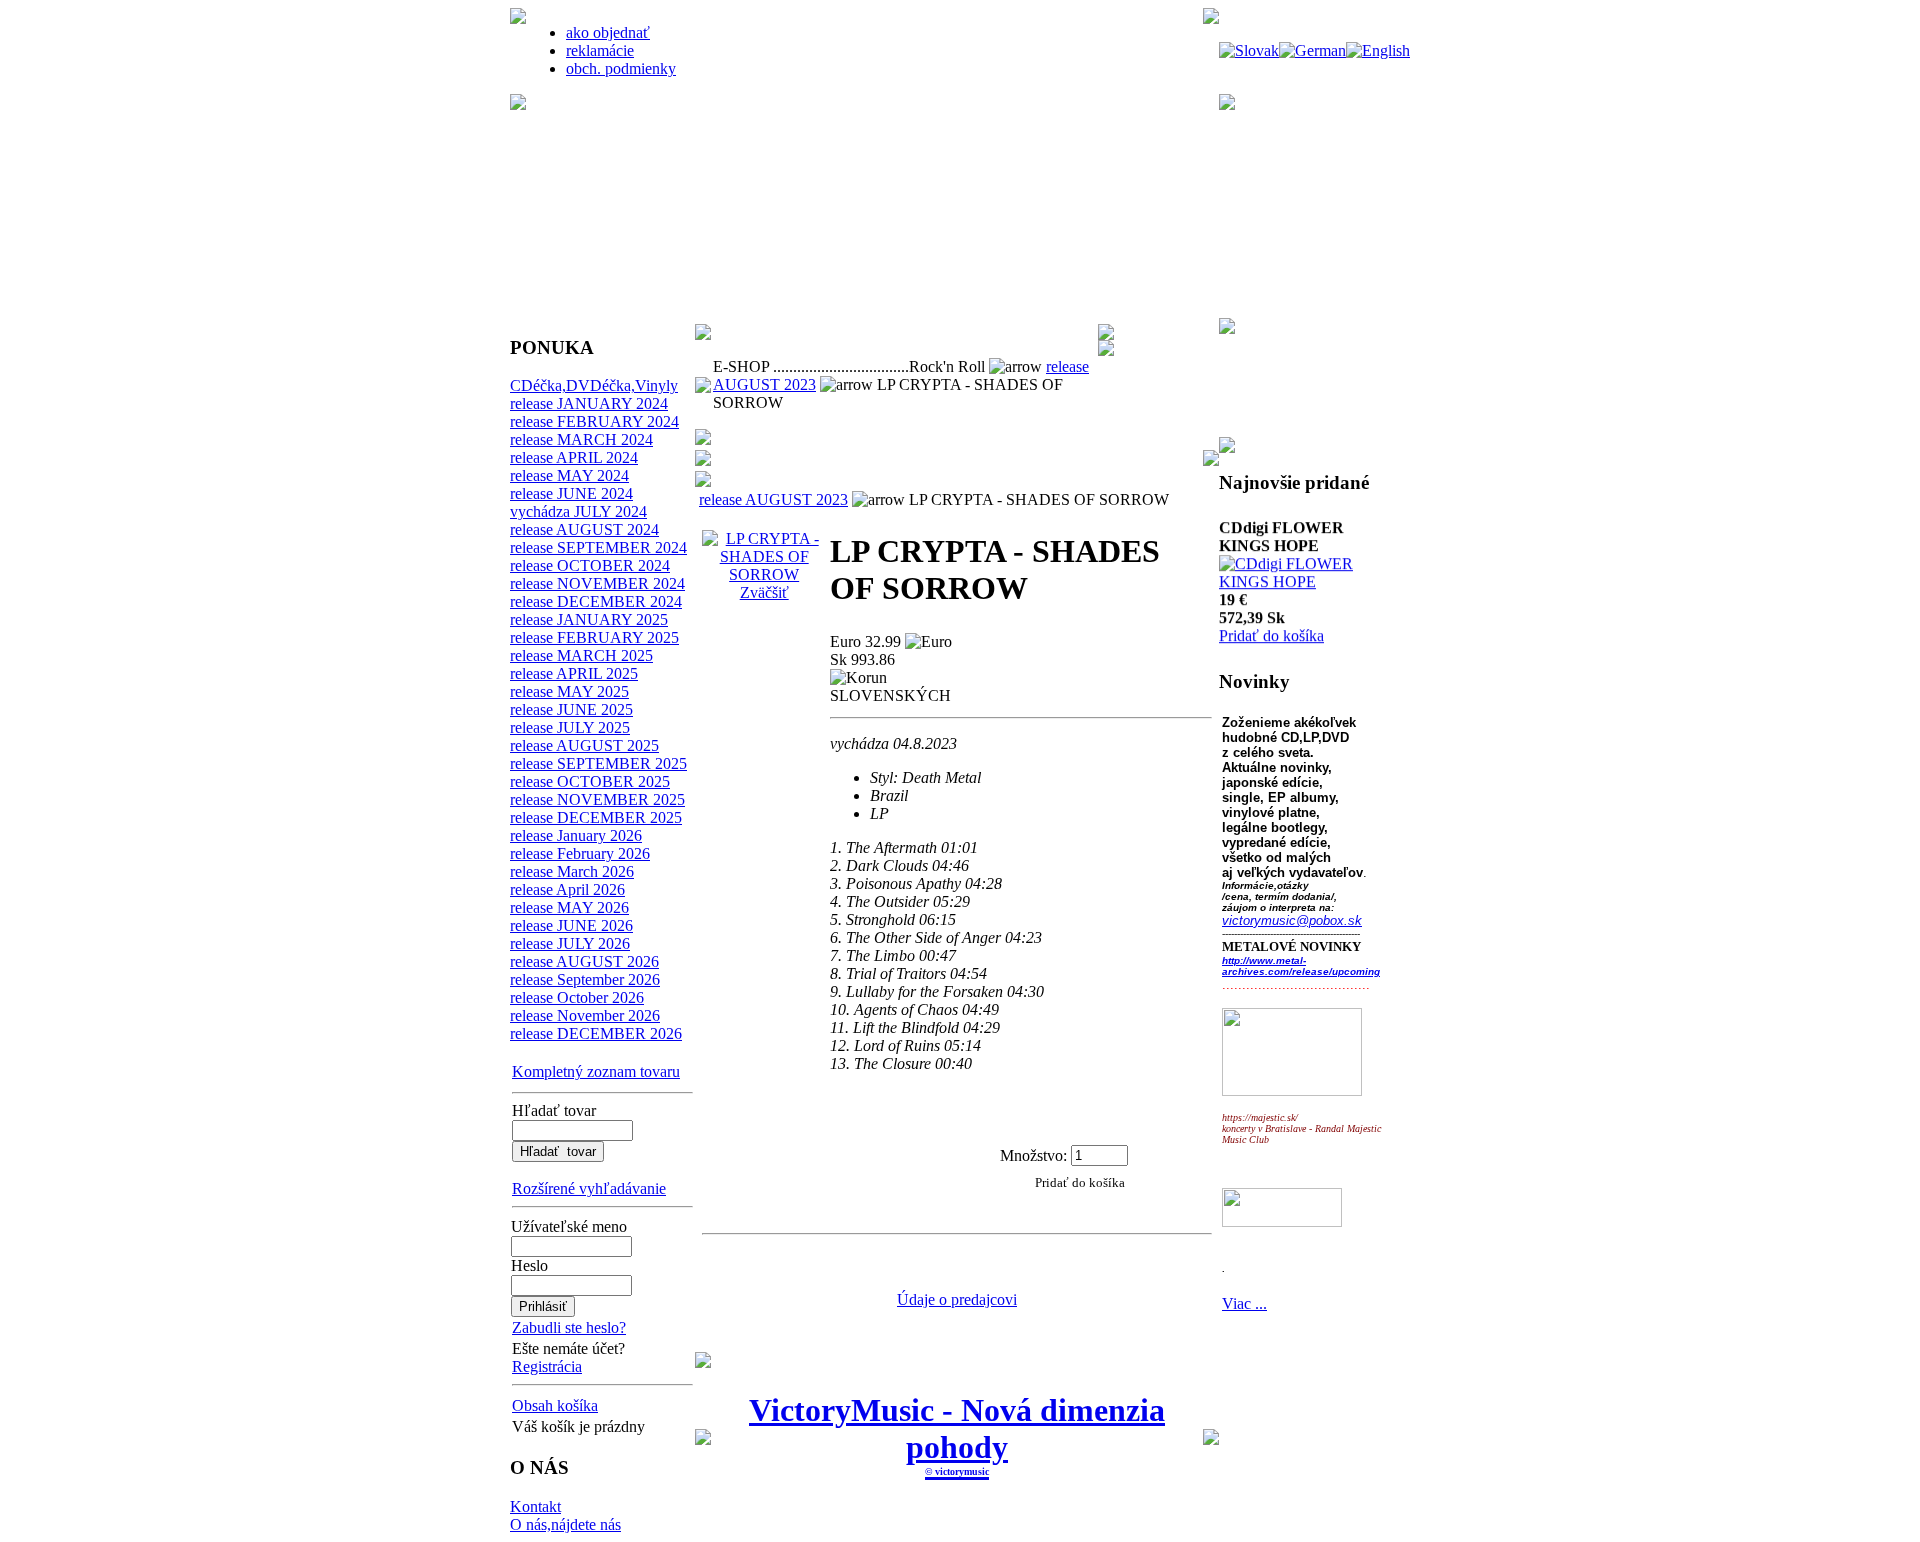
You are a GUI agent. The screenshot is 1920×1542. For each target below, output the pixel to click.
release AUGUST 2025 (584, 745)
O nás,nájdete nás (565, 1524)
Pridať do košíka (1271, 612)
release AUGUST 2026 (584, 961)
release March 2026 (572, 871)
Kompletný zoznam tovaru (596, 1071)
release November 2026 (585, 1015)
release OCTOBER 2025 (590, 781)
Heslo (529, 1265)
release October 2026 (577, 997)
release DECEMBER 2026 (596, 1033)
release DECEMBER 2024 (596, 601)
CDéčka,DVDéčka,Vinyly (594, 385)
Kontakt (535, 1506)
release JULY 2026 (570, 943)
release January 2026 (576, 835)
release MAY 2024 (569, 475)
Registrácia (547, 1366)
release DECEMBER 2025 (596, 817)
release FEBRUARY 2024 (594, 421)
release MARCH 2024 (581, 439)
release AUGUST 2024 (584, 529)
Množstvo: (1033, 1154)
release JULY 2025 (570, 727)
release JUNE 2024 (571, 493)
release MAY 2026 (569, 907)
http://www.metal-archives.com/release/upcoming (1301, 966)
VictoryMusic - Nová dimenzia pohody (957, 1428)
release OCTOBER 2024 (590, 565)
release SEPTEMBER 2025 (598, 763)
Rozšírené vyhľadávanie (589, 1188)
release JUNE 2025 (571, 709)
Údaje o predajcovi (957, 1299)
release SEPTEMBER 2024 (598, 547)
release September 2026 (585, 979)
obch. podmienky (621, 68)
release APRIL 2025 (574, 673)
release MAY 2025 (569, 691)
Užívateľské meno (569, 1226)
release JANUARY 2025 (589, 619)
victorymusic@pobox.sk (1292, 920)
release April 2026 (567, 889)
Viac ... (1244, 1303)
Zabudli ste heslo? (569, 1327)
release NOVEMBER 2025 (597, 799)
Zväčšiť (764, 592)
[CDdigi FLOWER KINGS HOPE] (1306, 558)
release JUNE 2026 (571, 925)
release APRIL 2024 (574, 457)
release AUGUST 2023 (773, 499)
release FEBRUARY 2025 (594, 637)
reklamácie (600, 50)
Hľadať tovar (554, 1110)
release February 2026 (580, 853)
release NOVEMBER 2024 (597, 583)
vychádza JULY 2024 (578, 511)
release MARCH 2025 (581, 655)
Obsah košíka (555, 1405)
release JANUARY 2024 (589, 403)
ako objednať (608, 32)
